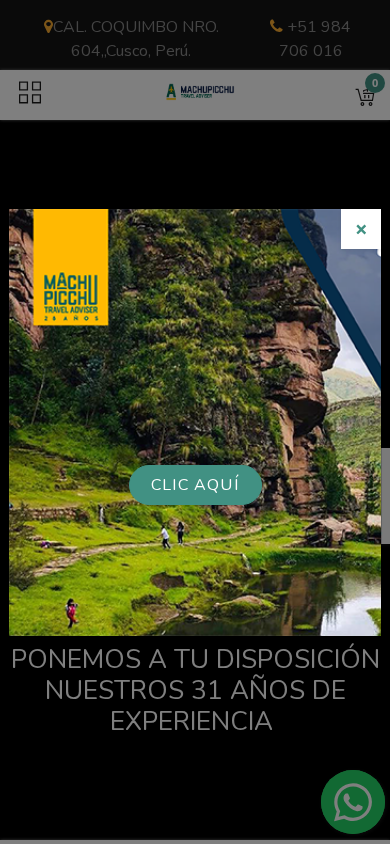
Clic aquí (195, 485)
